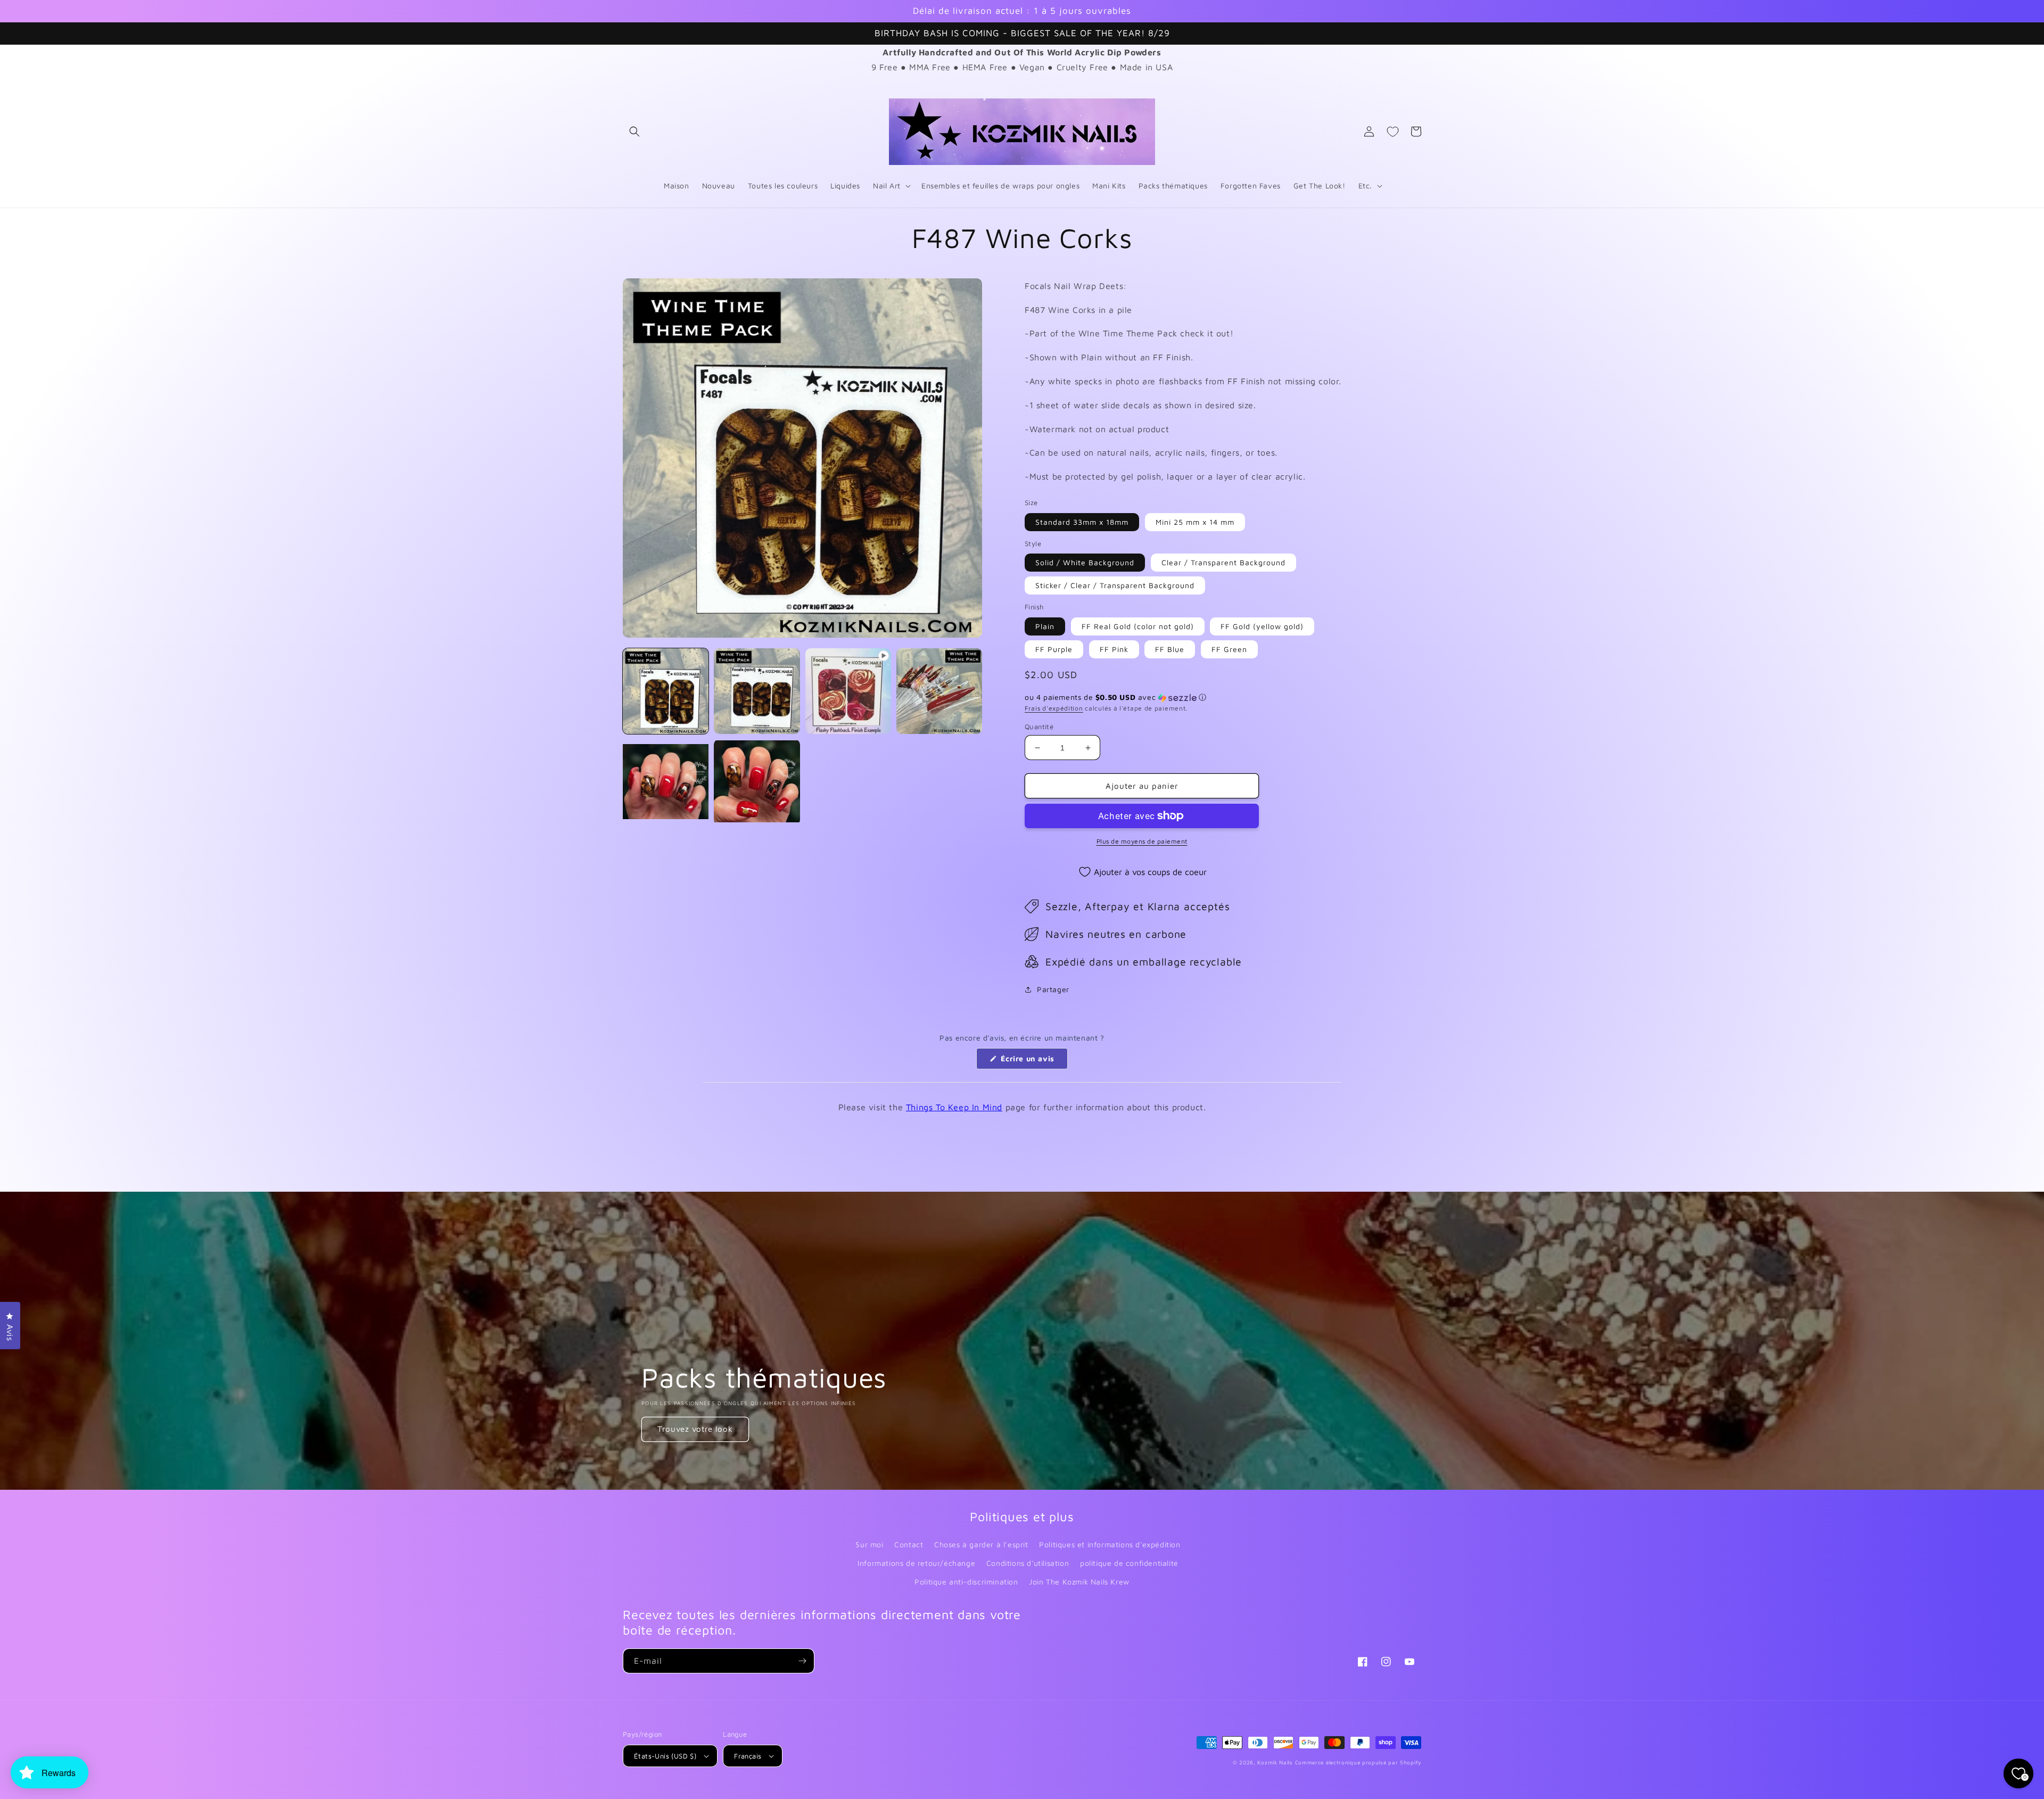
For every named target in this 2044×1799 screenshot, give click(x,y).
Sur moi (869, 1544)
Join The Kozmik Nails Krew (1079, 1582)
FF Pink (1114, 649)
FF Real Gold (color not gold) (1138, 626)
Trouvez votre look (695, 1429)
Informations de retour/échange (916, 1563)
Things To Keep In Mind (954, 1107)
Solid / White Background (1085, 562)
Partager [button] (1053, 989)
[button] (634, 131)
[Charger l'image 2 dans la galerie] (757, 691)
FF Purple (1054, 649)
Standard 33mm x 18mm (1082, 522)
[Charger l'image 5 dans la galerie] (757, 782)
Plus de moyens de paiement (1142, 841)
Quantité (1039, 727)
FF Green (1229, 649)
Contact (909, 1544)
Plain (1045, 626)
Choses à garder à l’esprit (981, 1544)
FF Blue (1170, 649)
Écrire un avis (1033, 1061)
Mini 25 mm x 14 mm (1195, 522)
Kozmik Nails (1275, 1762)
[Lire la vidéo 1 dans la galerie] (848, 691)
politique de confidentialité (1129, 1563)
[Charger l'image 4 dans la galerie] (666, 782)
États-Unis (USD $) (665, 1756)
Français (748, 1756)
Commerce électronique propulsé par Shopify (1358, 1762)
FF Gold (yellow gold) (1262, 626)
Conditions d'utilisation (1028, 1563)
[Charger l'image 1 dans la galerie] (666, 691)
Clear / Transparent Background (1223, 562)
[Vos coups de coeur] (1392, 131)
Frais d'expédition (1054, 708)
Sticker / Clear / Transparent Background (1115, 585)
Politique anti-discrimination (966, 1582)
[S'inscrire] (802, 1661)
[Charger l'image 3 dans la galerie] (939, 691)
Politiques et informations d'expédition (1110, 1544)
